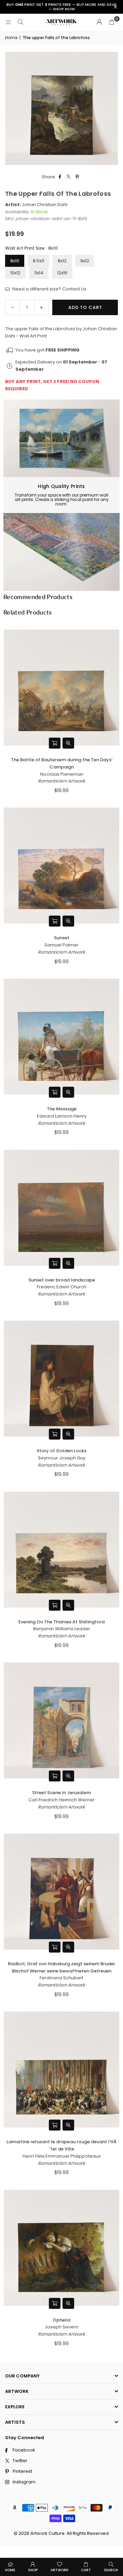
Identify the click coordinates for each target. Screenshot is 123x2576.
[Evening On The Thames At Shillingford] (61, 1550)
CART (86, 2570)
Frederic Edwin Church (62, 1287)
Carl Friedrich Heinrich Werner (61, 1800)
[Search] (20, 22)
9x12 (85, 261)
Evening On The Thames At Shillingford (61, 1622)
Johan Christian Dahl (45, 205)
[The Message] (61, 1037)
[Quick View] (68, 743)
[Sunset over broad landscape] (61, 1208)
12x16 (62, 273)
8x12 (62, 261)
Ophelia (61, 2320)
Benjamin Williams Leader (62, 1629)
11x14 (39, 273)
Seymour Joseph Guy (62, 1458)
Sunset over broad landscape (62, 1280)
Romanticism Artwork (61, 781)
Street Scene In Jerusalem (61, 1793)
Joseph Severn (61, 2327)
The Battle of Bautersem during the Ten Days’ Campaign (62, 763)
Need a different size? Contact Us (49, 289)
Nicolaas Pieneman (62, 774)
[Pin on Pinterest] (77, 177)
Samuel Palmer (61, 945)
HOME (10, 2570)
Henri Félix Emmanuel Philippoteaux (61, 2156)
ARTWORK (59, 2570)
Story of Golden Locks (61, 1451)
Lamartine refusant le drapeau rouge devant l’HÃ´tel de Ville (61, 2145)
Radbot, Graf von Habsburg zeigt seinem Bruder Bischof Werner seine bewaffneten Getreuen (61, 1967)
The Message (62, 1109)
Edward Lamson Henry (62, 1116)
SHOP (33, 2570)
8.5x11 (38, 261)
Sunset (62, 938)
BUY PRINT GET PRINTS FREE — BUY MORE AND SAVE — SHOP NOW (61, 7)
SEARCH (111, 2570)
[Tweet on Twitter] (69, 177)
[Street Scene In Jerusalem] (61, 1720)
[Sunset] (61, 866)
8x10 (15, 261)
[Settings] (99, 22)
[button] (112, 22)
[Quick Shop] (55, 743)
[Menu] (8, 22)
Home (11, 38)
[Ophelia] (61, 2248)
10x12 (15, 273)
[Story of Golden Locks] (61, 1379)
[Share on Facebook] (60, 177)
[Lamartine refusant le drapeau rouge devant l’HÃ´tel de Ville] (61, 2070)
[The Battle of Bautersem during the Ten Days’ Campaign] (61, 688)
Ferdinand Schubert (61, 1978)
